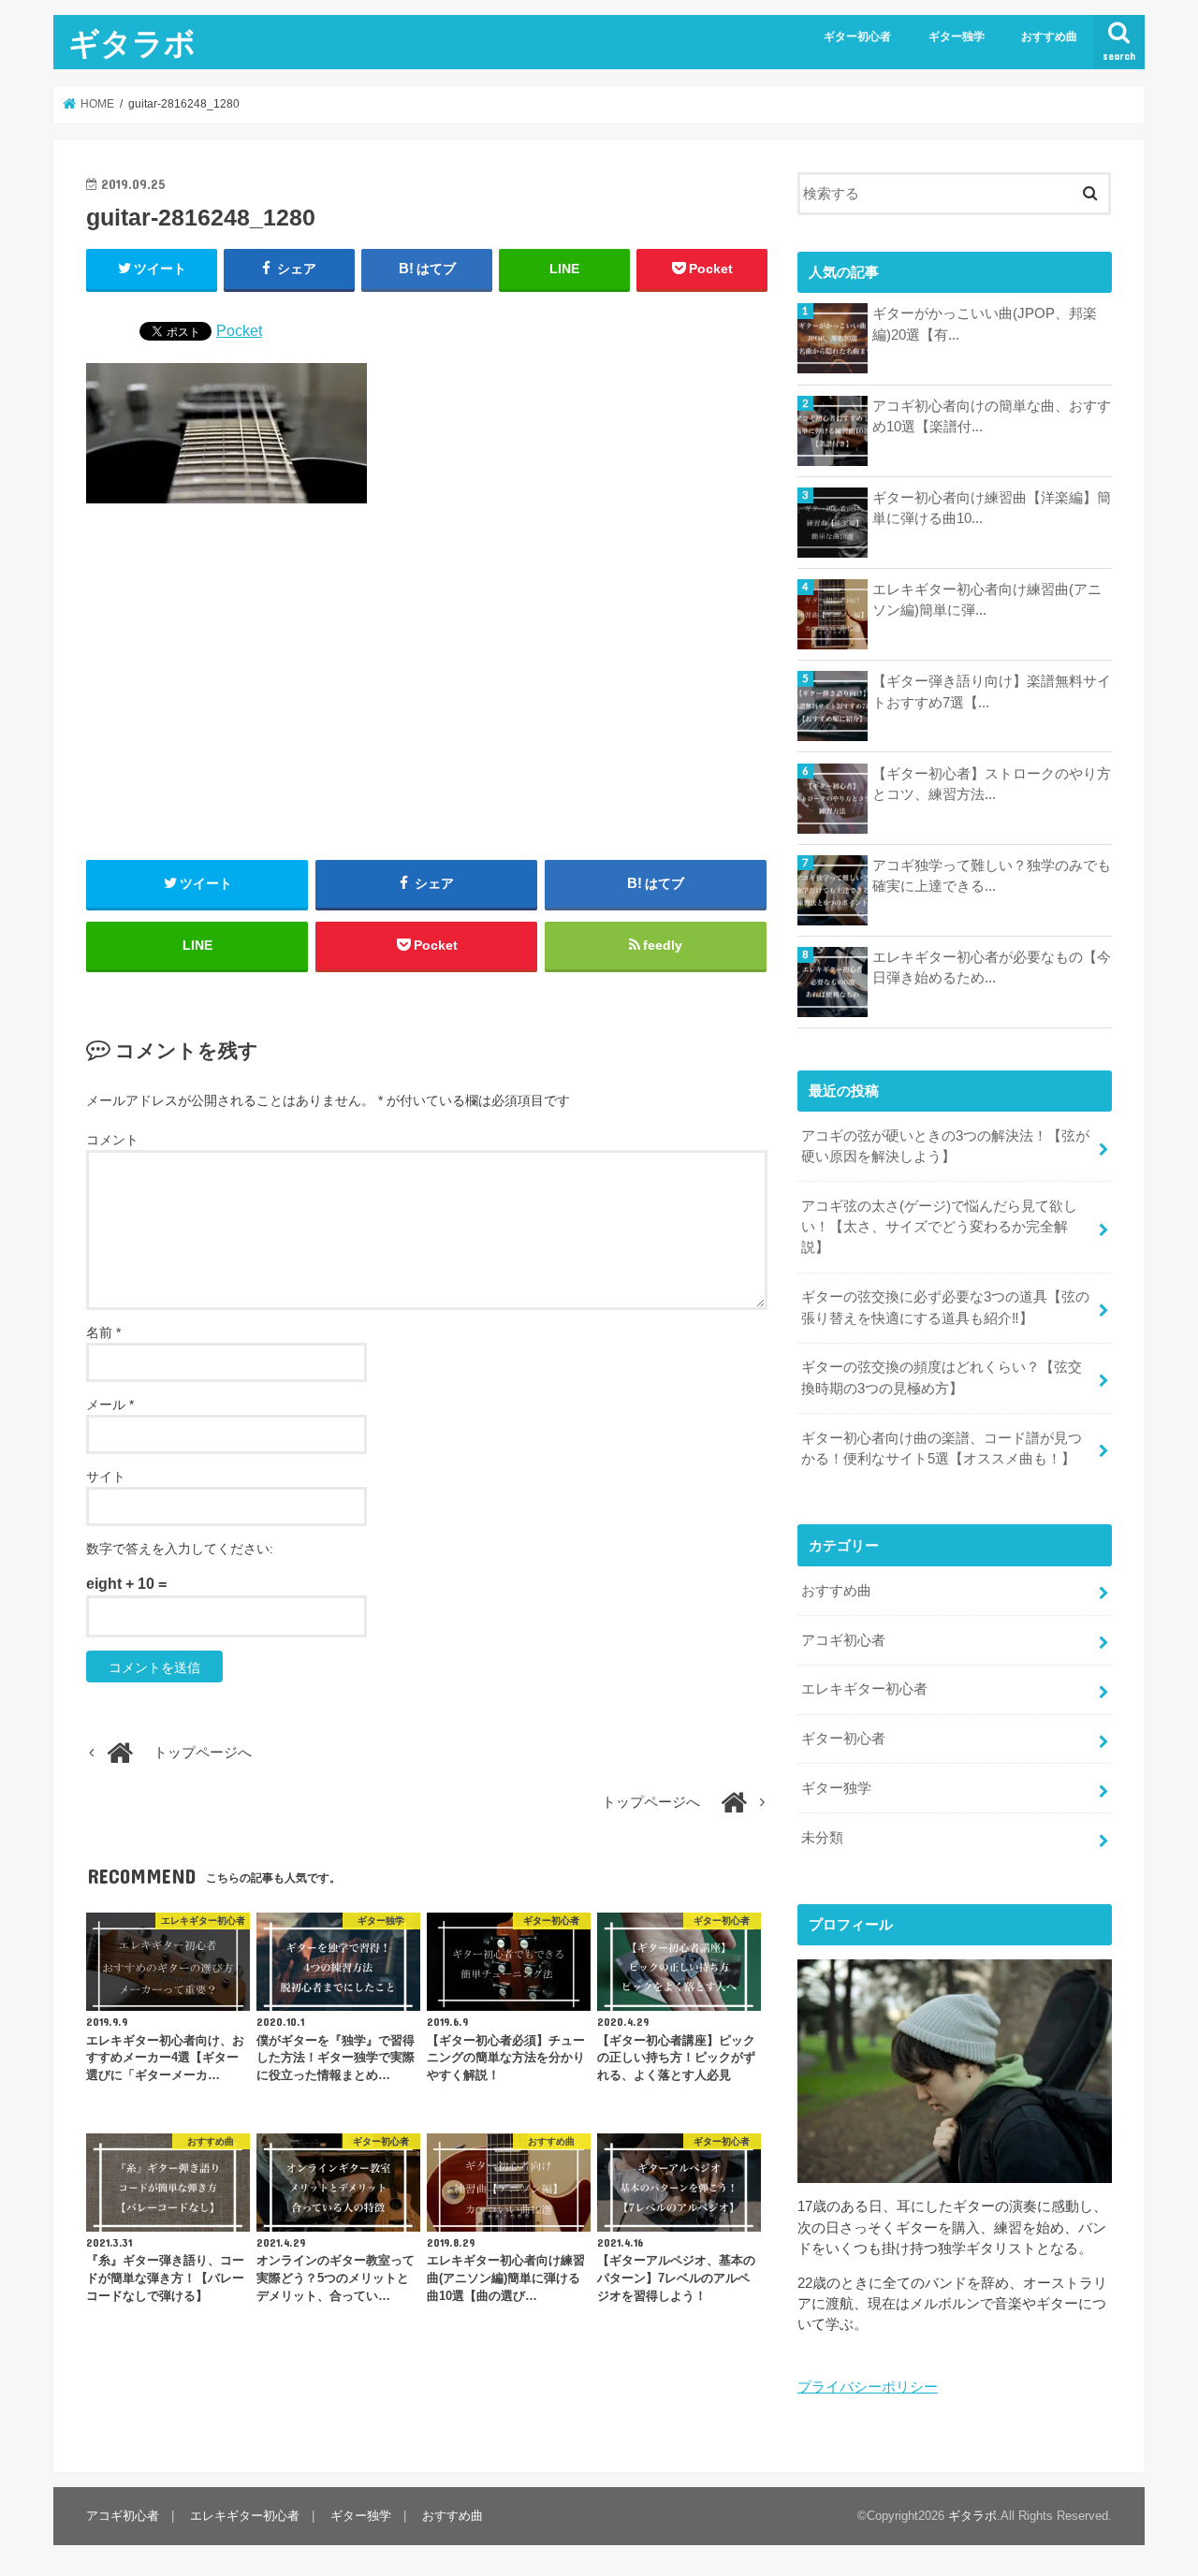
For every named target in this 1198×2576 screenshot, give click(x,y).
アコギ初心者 (843, 1640)
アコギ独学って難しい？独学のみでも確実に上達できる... (992, 876)
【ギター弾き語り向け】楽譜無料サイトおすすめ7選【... (992, 691)
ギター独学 (957, 36)
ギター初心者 (857, 36)
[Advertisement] (427, 683)
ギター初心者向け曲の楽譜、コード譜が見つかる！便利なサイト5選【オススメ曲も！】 (942, 1448)
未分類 (822, 1838)
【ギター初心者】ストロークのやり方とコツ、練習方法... (992, 784)
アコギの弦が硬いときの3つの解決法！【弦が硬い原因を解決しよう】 (945, 1146)
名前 (103, 1332)
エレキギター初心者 (864, 1689)
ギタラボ (132, 43)
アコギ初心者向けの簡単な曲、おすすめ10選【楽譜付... (992, 416)
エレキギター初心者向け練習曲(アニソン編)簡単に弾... (987, 600)
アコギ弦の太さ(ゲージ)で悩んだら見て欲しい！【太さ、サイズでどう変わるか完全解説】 (939, 1227)
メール (110, 1404)
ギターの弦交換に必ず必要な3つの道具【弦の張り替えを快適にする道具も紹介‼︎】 (945, 1307)
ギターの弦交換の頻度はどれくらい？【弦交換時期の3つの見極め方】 (942, 1377)
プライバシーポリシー (868, 2387)
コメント (112, 1140)
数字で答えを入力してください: (180, 1549)
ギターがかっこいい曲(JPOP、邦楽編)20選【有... (985, 324)
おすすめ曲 (1049, 36)
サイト (106, 1477)
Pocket (239, 330)
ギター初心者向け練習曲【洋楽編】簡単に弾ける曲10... (992, 508)
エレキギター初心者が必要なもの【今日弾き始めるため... (992, 968)
